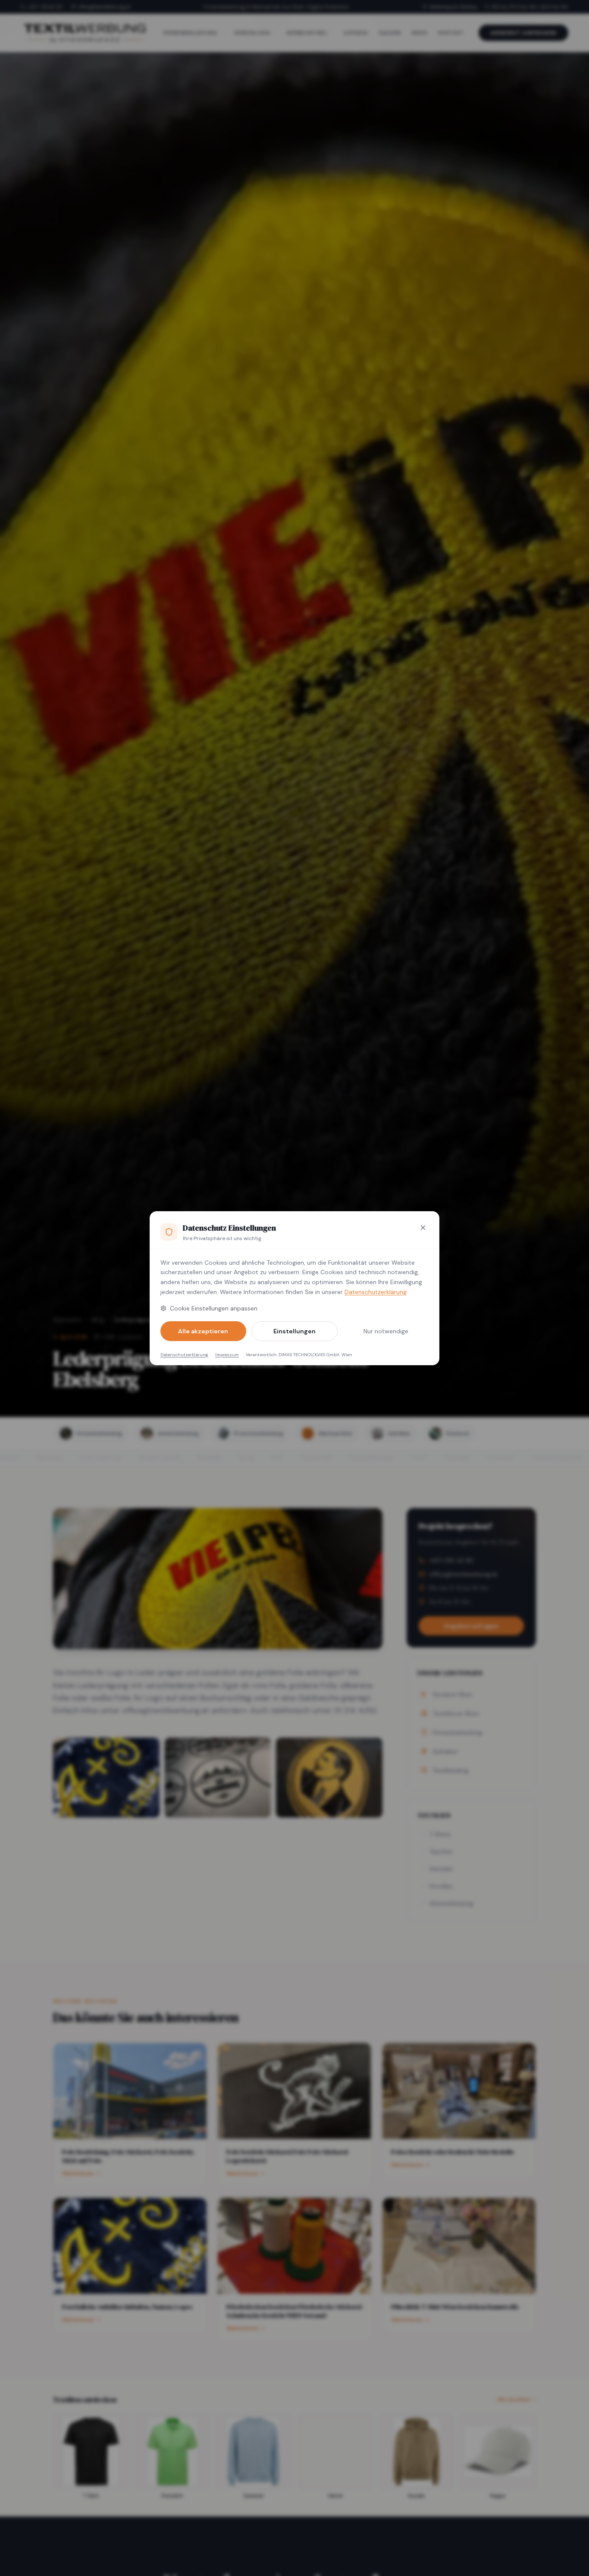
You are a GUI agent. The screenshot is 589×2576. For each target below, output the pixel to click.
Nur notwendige (386, 1331)
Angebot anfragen (523, 33)
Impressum (227, 1355)
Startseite (67, 1319)
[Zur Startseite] (85, 33)
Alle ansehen (514, 2400)
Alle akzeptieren (203, 1331)
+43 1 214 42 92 (45, 7)
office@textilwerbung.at (104, 7)
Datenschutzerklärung (376, 1292)
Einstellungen (294, 1331)
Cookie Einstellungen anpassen (214, 1308)
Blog (98, 1319)
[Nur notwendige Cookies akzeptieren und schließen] (423, 1228)
